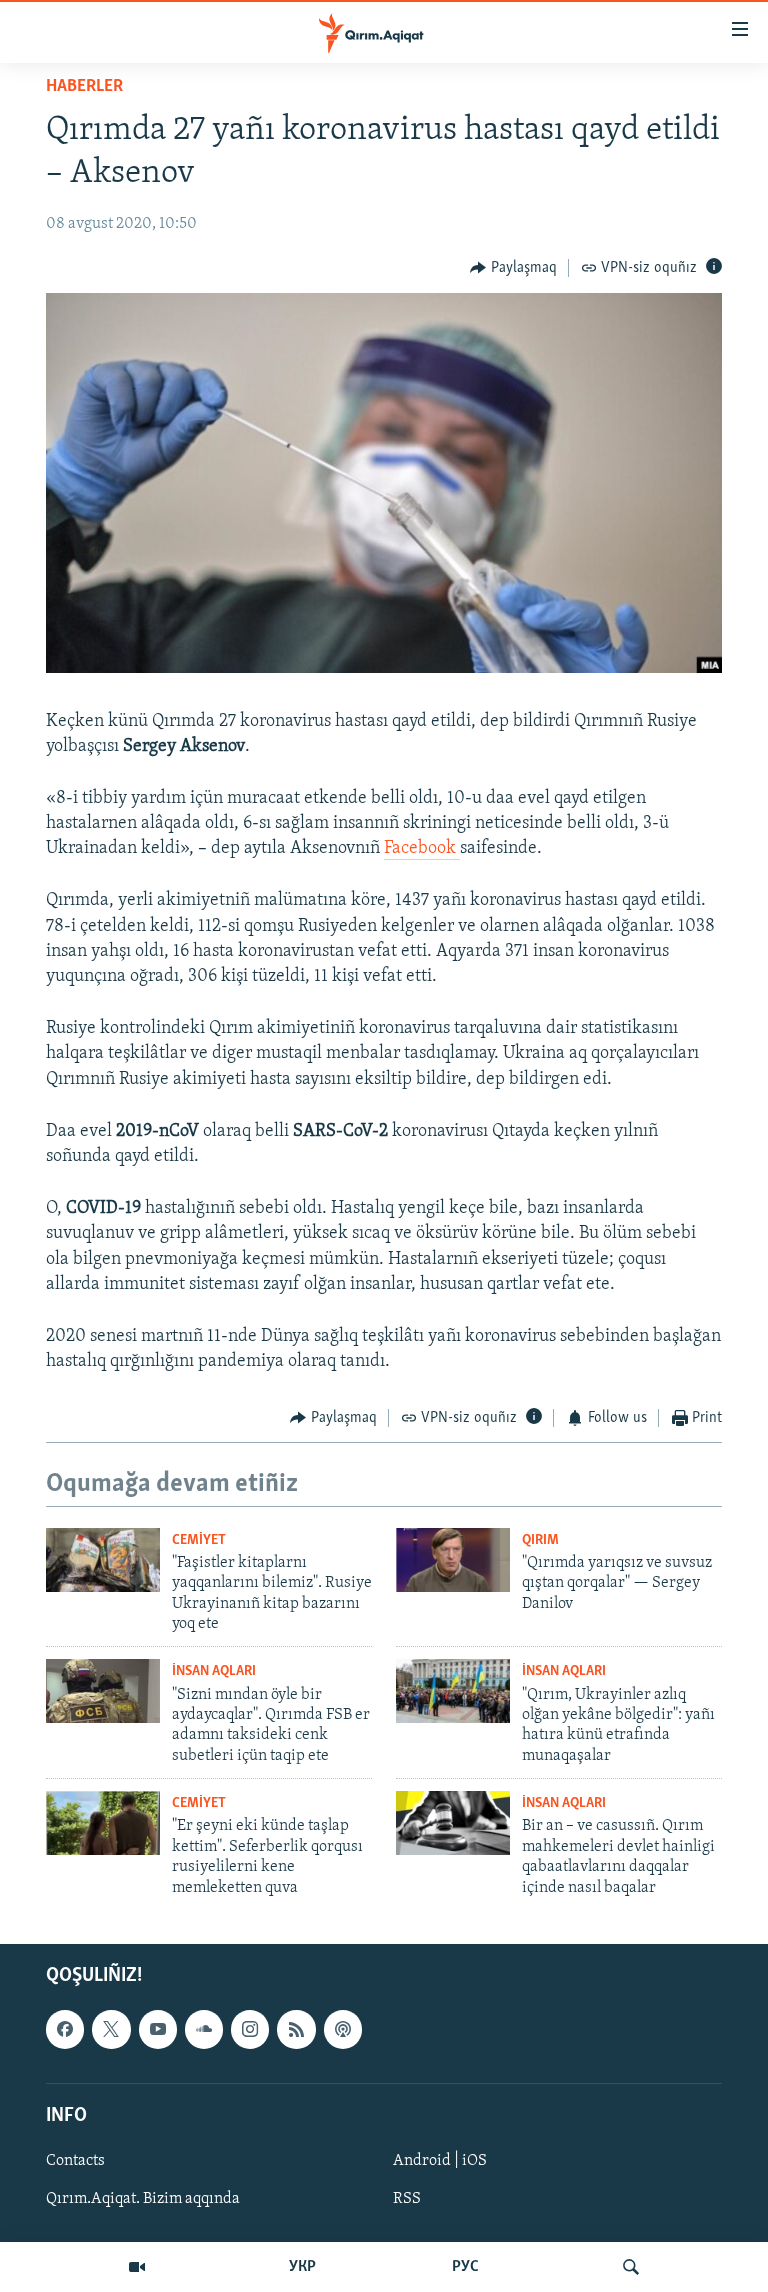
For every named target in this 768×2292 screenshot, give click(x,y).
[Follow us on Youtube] (158, 2029)
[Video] (137, 2267)
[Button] (513, 268)
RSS (407, 2199)
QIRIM (540, 1540)
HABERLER (84, 87)
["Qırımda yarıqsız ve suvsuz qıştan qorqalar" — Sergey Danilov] (453, 1560)
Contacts (75, 2161)
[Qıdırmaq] (631, 2267)
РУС (465, 2267)
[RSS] (296, 2029)
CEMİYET (199, 1540)
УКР (302, 2267)
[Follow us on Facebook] (65, 2029)
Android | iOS (440, 2161)
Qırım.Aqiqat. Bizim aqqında (143, 2199)
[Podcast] (343, 2029)
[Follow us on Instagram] (250, 2029)
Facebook (422, 849)
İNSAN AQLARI (214, 1671)
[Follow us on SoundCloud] (204, 2029)
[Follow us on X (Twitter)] (111, 2029)
